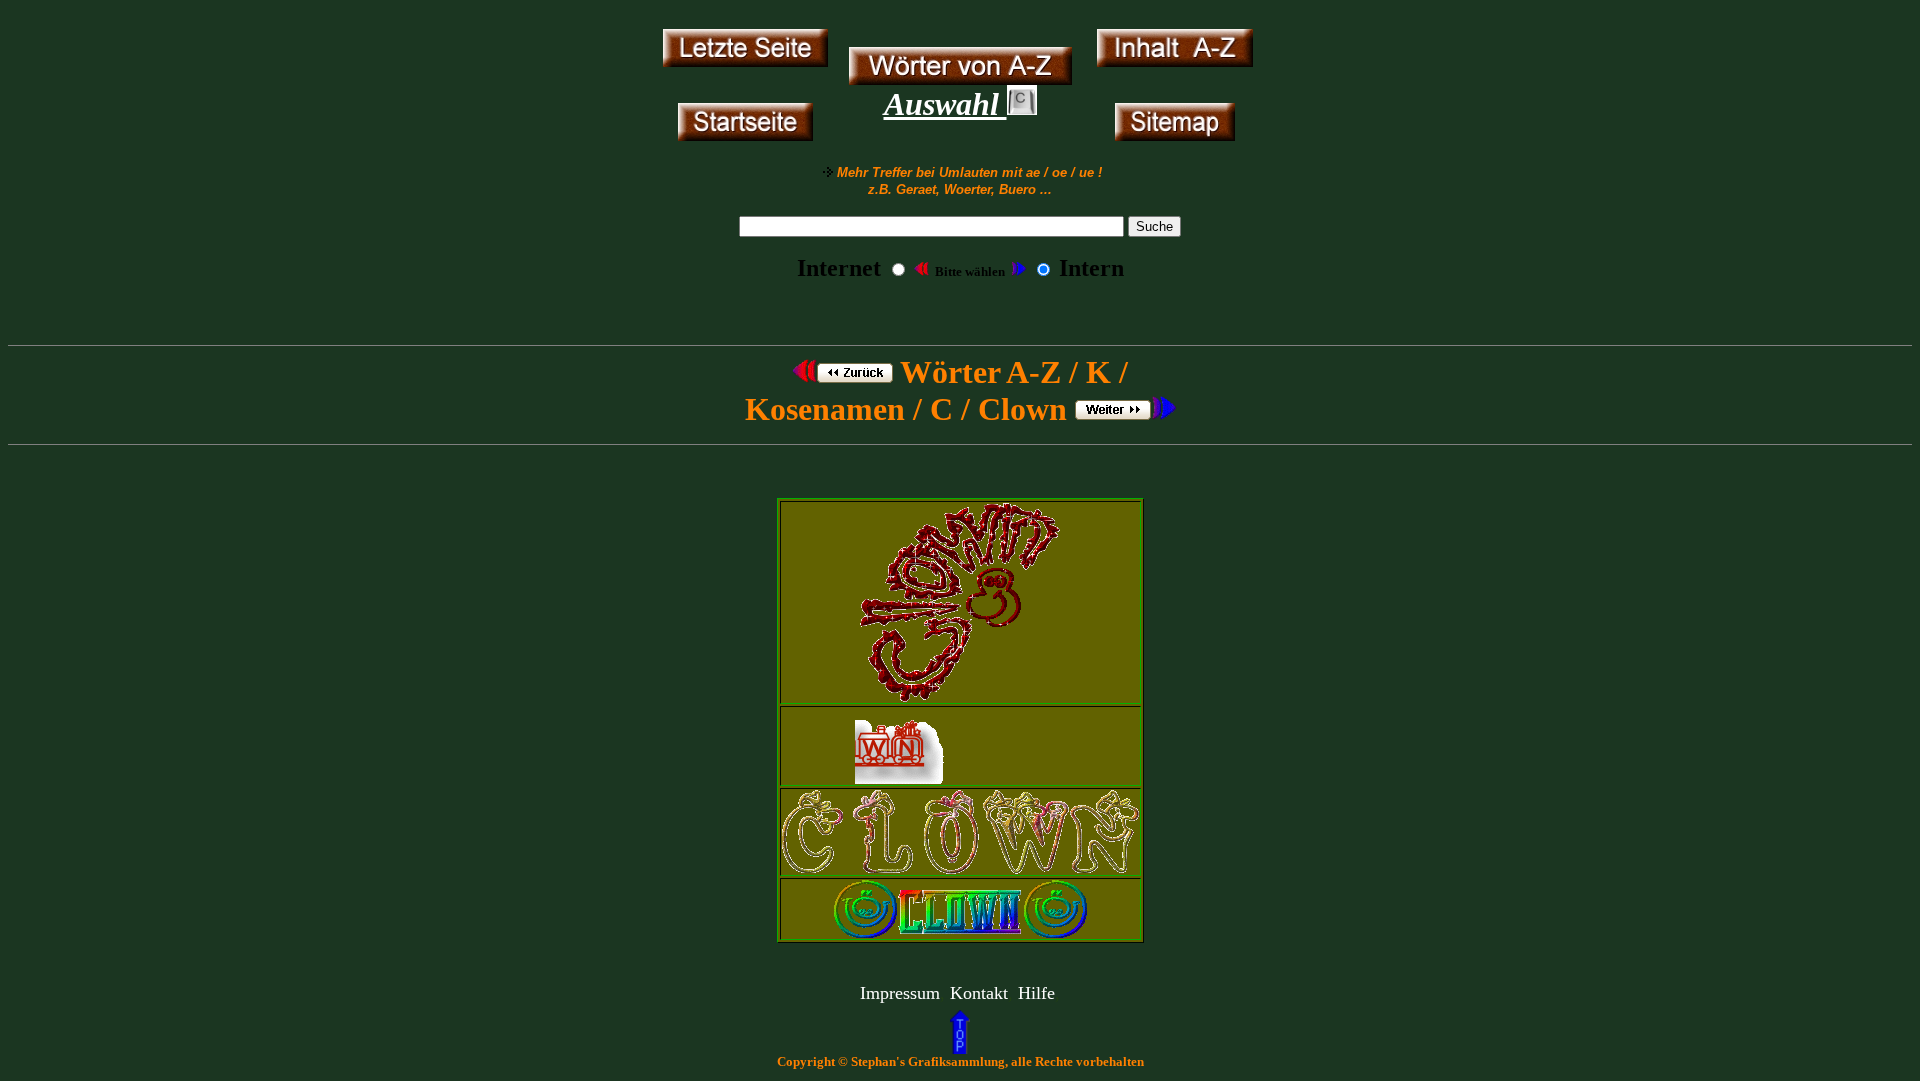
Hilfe (1036, 993)
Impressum (900, 993)
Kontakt (979, 993)
